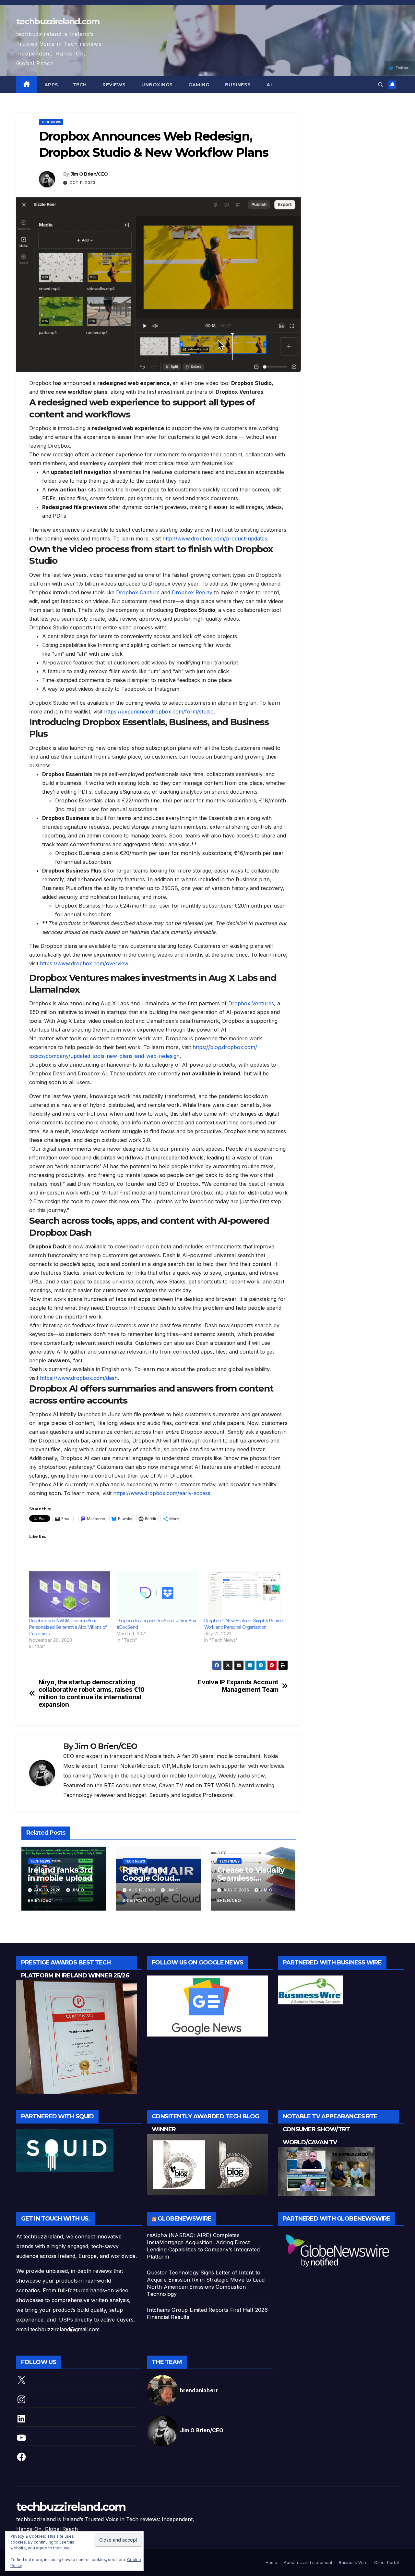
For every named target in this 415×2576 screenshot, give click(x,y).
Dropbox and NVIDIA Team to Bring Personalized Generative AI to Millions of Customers (68, 1627)
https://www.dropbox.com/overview (84, 963)
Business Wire (353, 2562)
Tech (80, 85)
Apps (51, 85)
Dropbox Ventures (251, 1003)
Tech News (51, 122)
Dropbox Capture (138, 592)
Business (237, 85)
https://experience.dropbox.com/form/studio (159, 712)
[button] (381, 85)
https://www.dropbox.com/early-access (162, 1493)
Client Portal (386, 2562)
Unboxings (156, 85)
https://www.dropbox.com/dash (79, 1378)
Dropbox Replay (192, 592)
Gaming (198, 85)
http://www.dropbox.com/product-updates (215, 539)
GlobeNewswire (184, 2219)
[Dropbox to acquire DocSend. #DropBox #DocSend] (157, 1595)
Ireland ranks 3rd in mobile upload (60, 1874)
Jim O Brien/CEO (89, 174)
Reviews (113, 85)
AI (269, 85)
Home (271, 2562)
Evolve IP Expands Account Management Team (238, 1686)
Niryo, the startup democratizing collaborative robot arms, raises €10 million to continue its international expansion (92, 1693)
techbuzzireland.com (58, 21)
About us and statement (308, 2562)
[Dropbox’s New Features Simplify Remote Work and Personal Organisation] (245, 1595)
